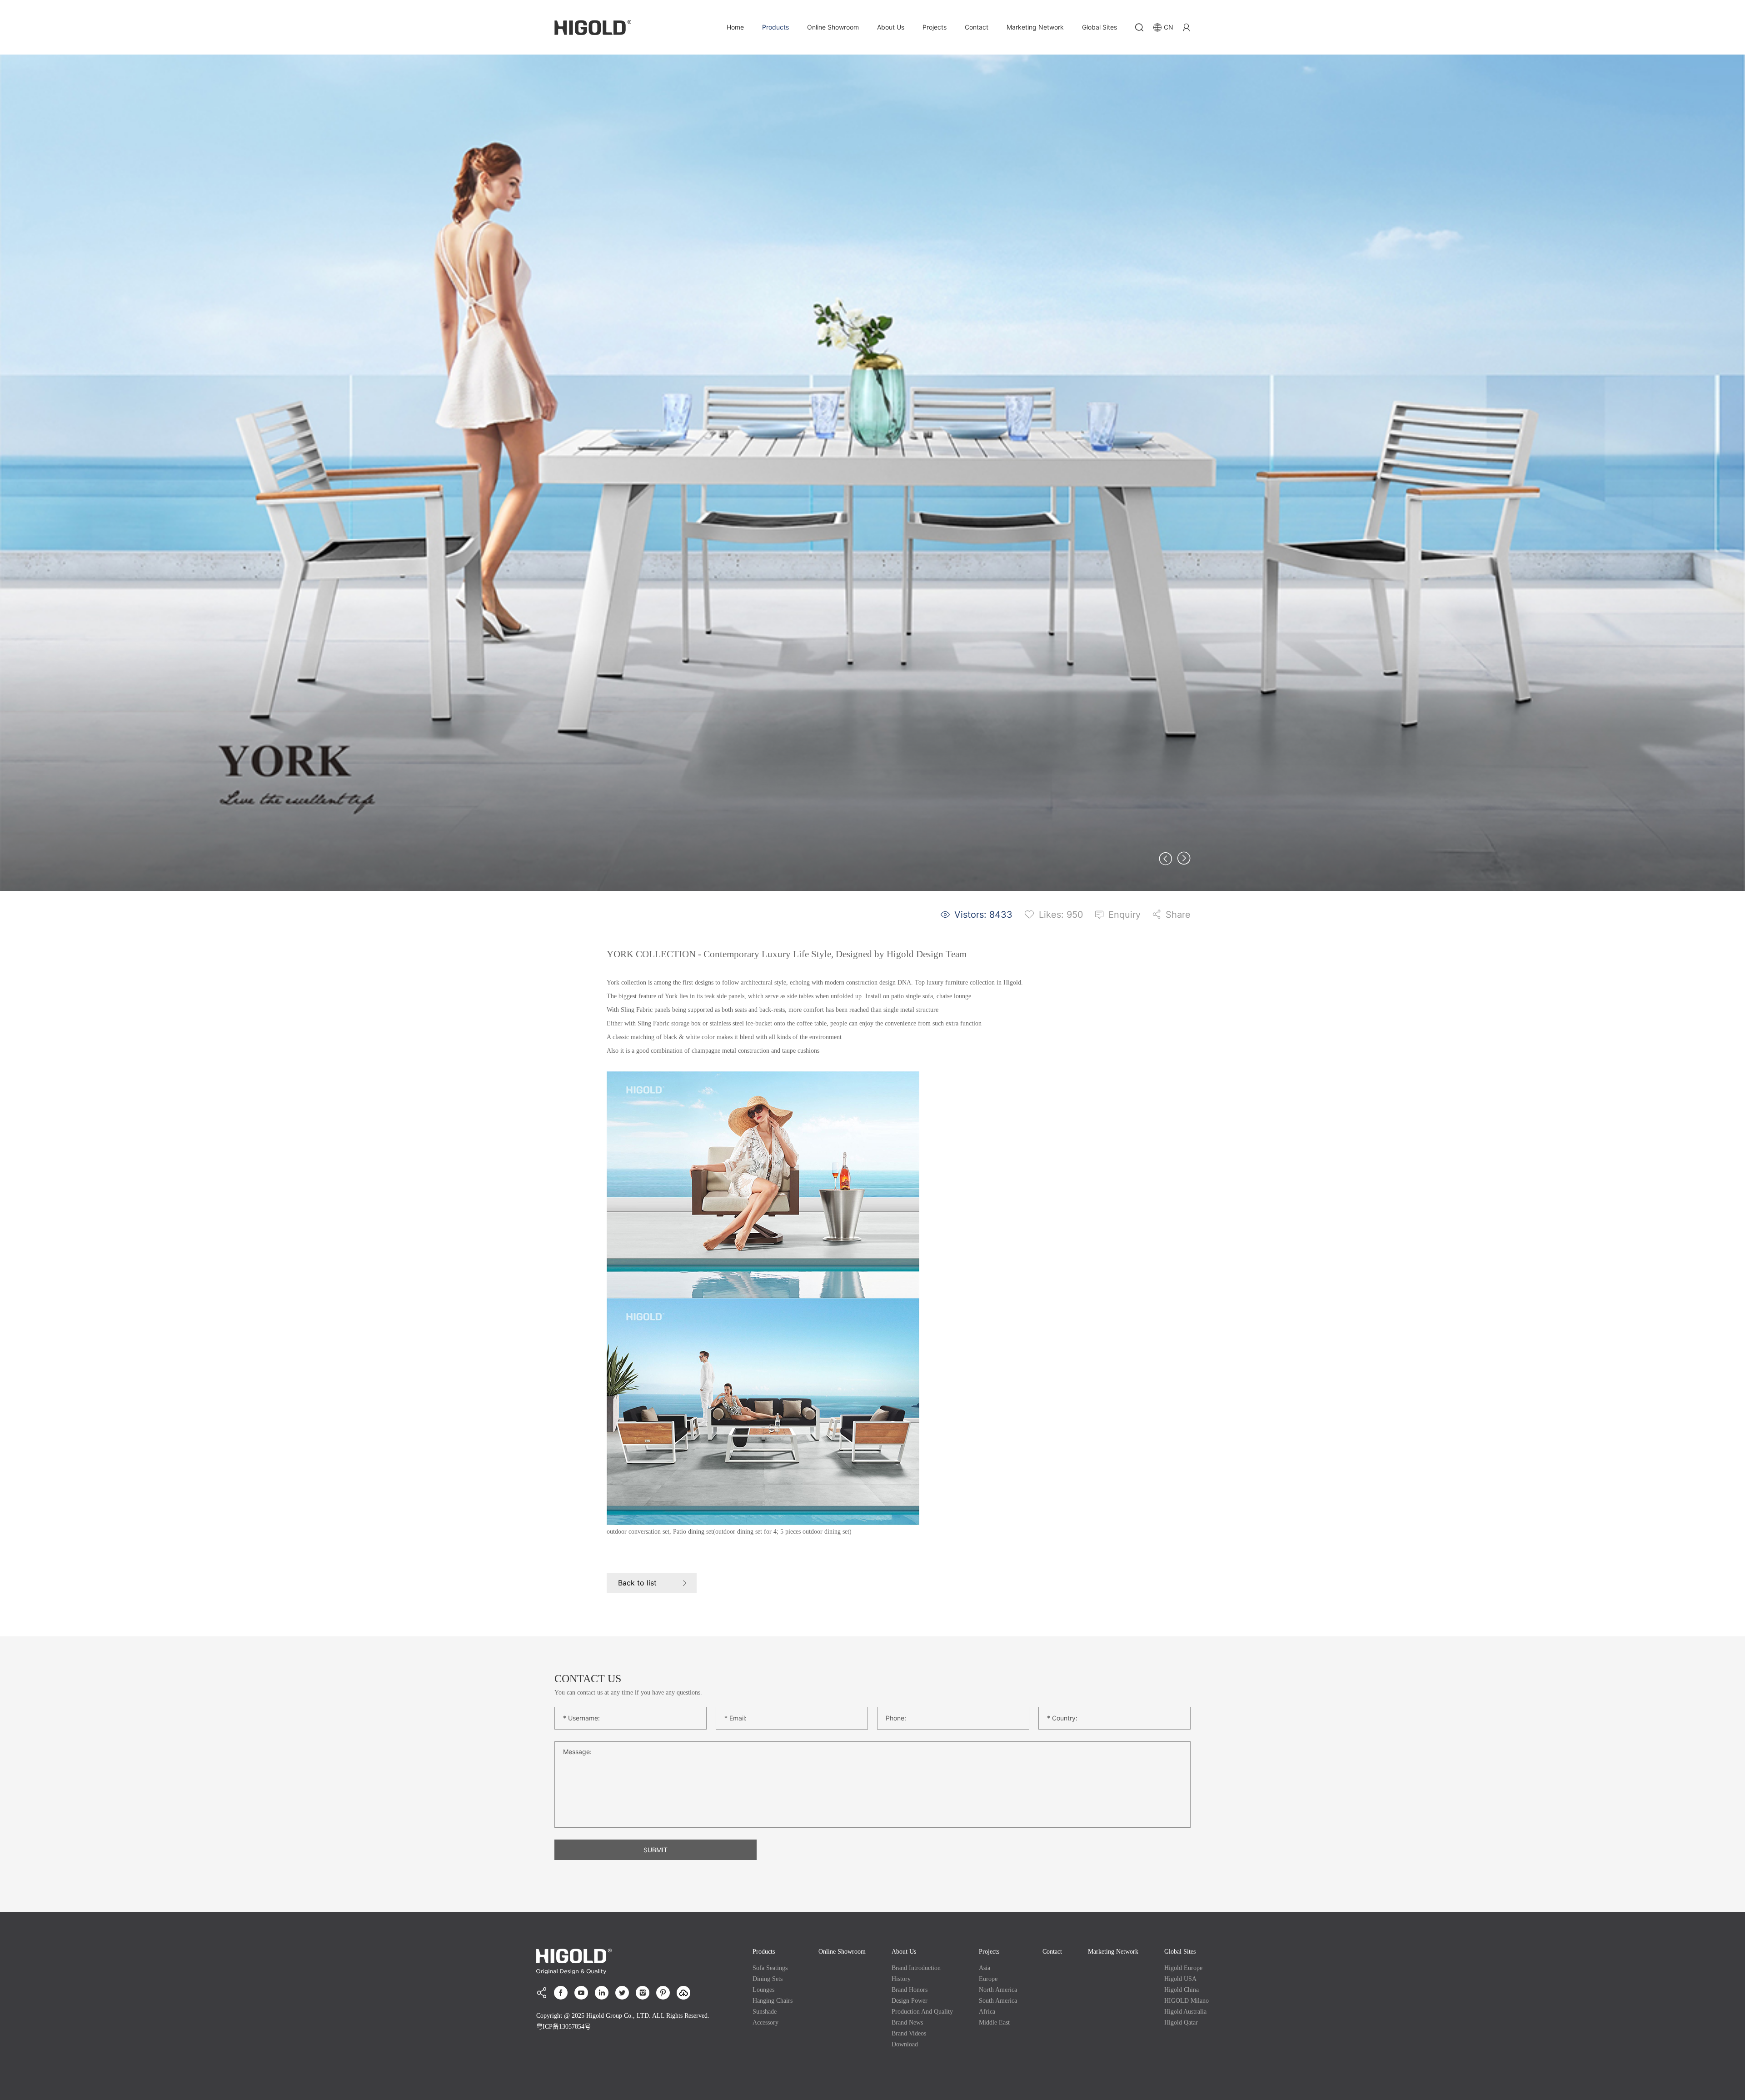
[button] (1166, 858)
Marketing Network (1035, 27)
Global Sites (1099, 27)
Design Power (910, 2001)
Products (775, 27)
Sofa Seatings (770, 1968)
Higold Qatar (1181, 2022)
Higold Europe (1183, 1968)
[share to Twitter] (622, 1993)
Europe (988, 1979)
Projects (935, 27)
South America (998, 2001)
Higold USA (1180, 1979)
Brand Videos (909, 2033)
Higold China (1182, 1990)
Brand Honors (910, 1990)
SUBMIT (656, 1850)
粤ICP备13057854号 (563, 2027)
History (901, 1979)
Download (905, 2044)
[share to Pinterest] (663, 1993)
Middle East (994, 2022)
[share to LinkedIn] (602, 1993)
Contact (977, 27)
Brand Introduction (916, 1968)
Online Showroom (833, 27)
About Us (891, 27)
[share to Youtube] (581, 1993)
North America (998, 1990)
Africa (987, 2012)
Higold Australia (1185, 2012)
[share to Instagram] (643, 1993)
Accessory (765, 2022)
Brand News (907, 2022)
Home (735, 27)
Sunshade (765, 2012)
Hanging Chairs (773, 2001)
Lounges (763, 1990)
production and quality (922, 2012)
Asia (985, 1968)
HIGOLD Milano (1187, 2001)
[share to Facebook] (561, 1993)
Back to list (637, 1583)
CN (1169, 27)
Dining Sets (768, 1979)
